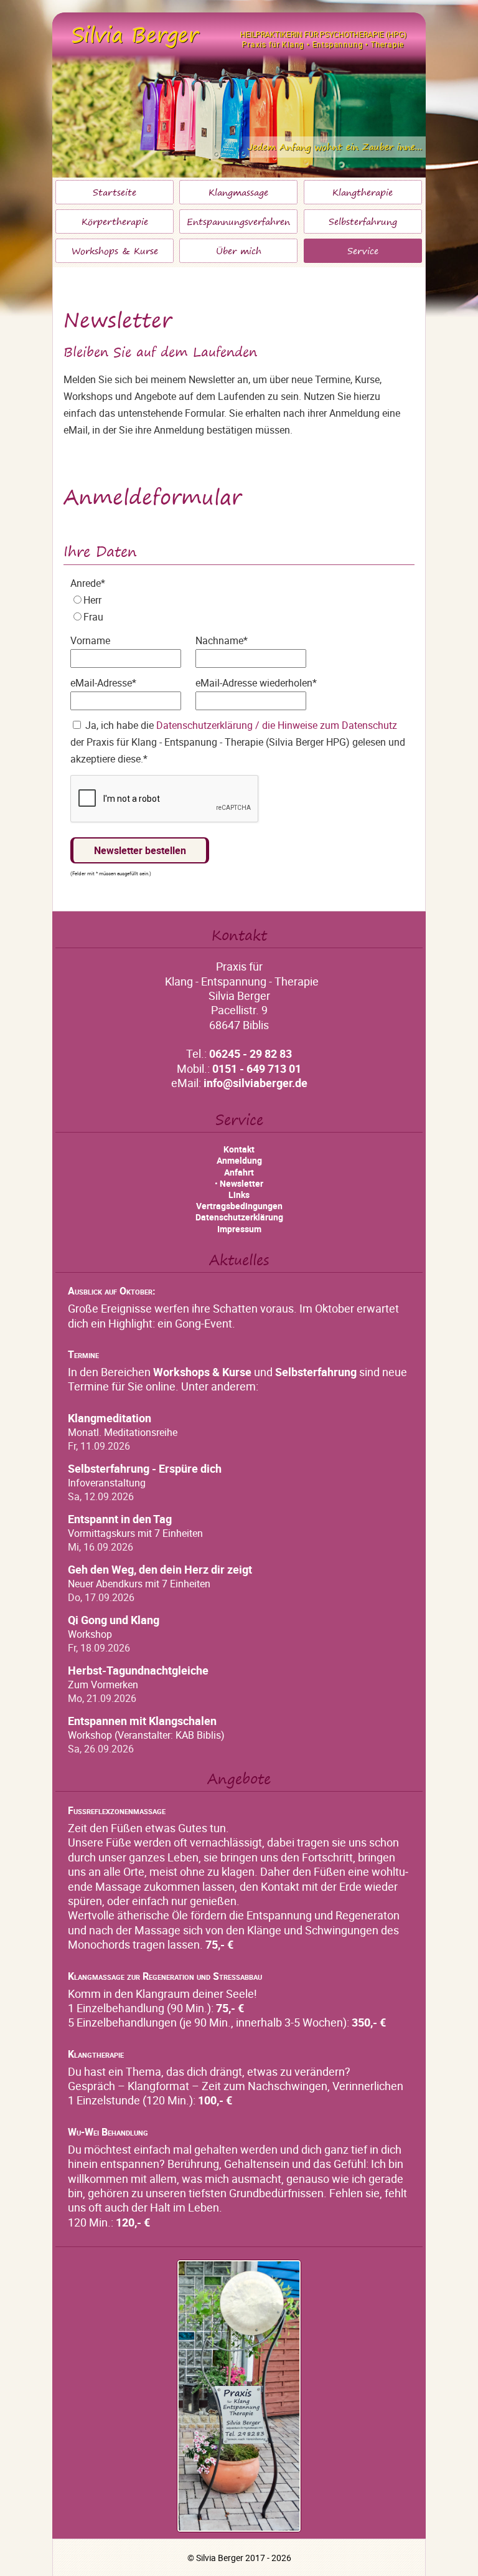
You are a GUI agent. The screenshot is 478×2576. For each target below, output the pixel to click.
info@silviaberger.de (255, 1083)
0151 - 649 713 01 (257, 1068)
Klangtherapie (363, 192)
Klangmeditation (110, 1418)
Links (239, 1195)
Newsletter (241, 1183)
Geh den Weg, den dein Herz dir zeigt (160, 1570)
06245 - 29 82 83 (251, 1053)
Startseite (115, 192)
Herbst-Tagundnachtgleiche (138, 1671)
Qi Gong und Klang (114, 1620)
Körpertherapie (115, 222)
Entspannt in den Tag (120, 1519)
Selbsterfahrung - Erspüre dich (145, 1469)
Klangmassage (238, 192)
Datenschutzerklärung (239, 1217)
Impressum (239, 1229)
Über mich (239, 251)
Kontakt (239, 1149)
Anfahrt (239, 1172)
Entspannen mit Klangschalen (142, 1721)
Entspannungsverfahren (238, 222)
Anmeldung (239, 1160)
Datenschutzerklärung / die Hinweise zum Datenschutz (277, 725)
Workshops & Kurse (115, 251)
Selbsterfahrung (363, 222)
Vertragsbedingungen (239, 1206)
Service (363, 251)
